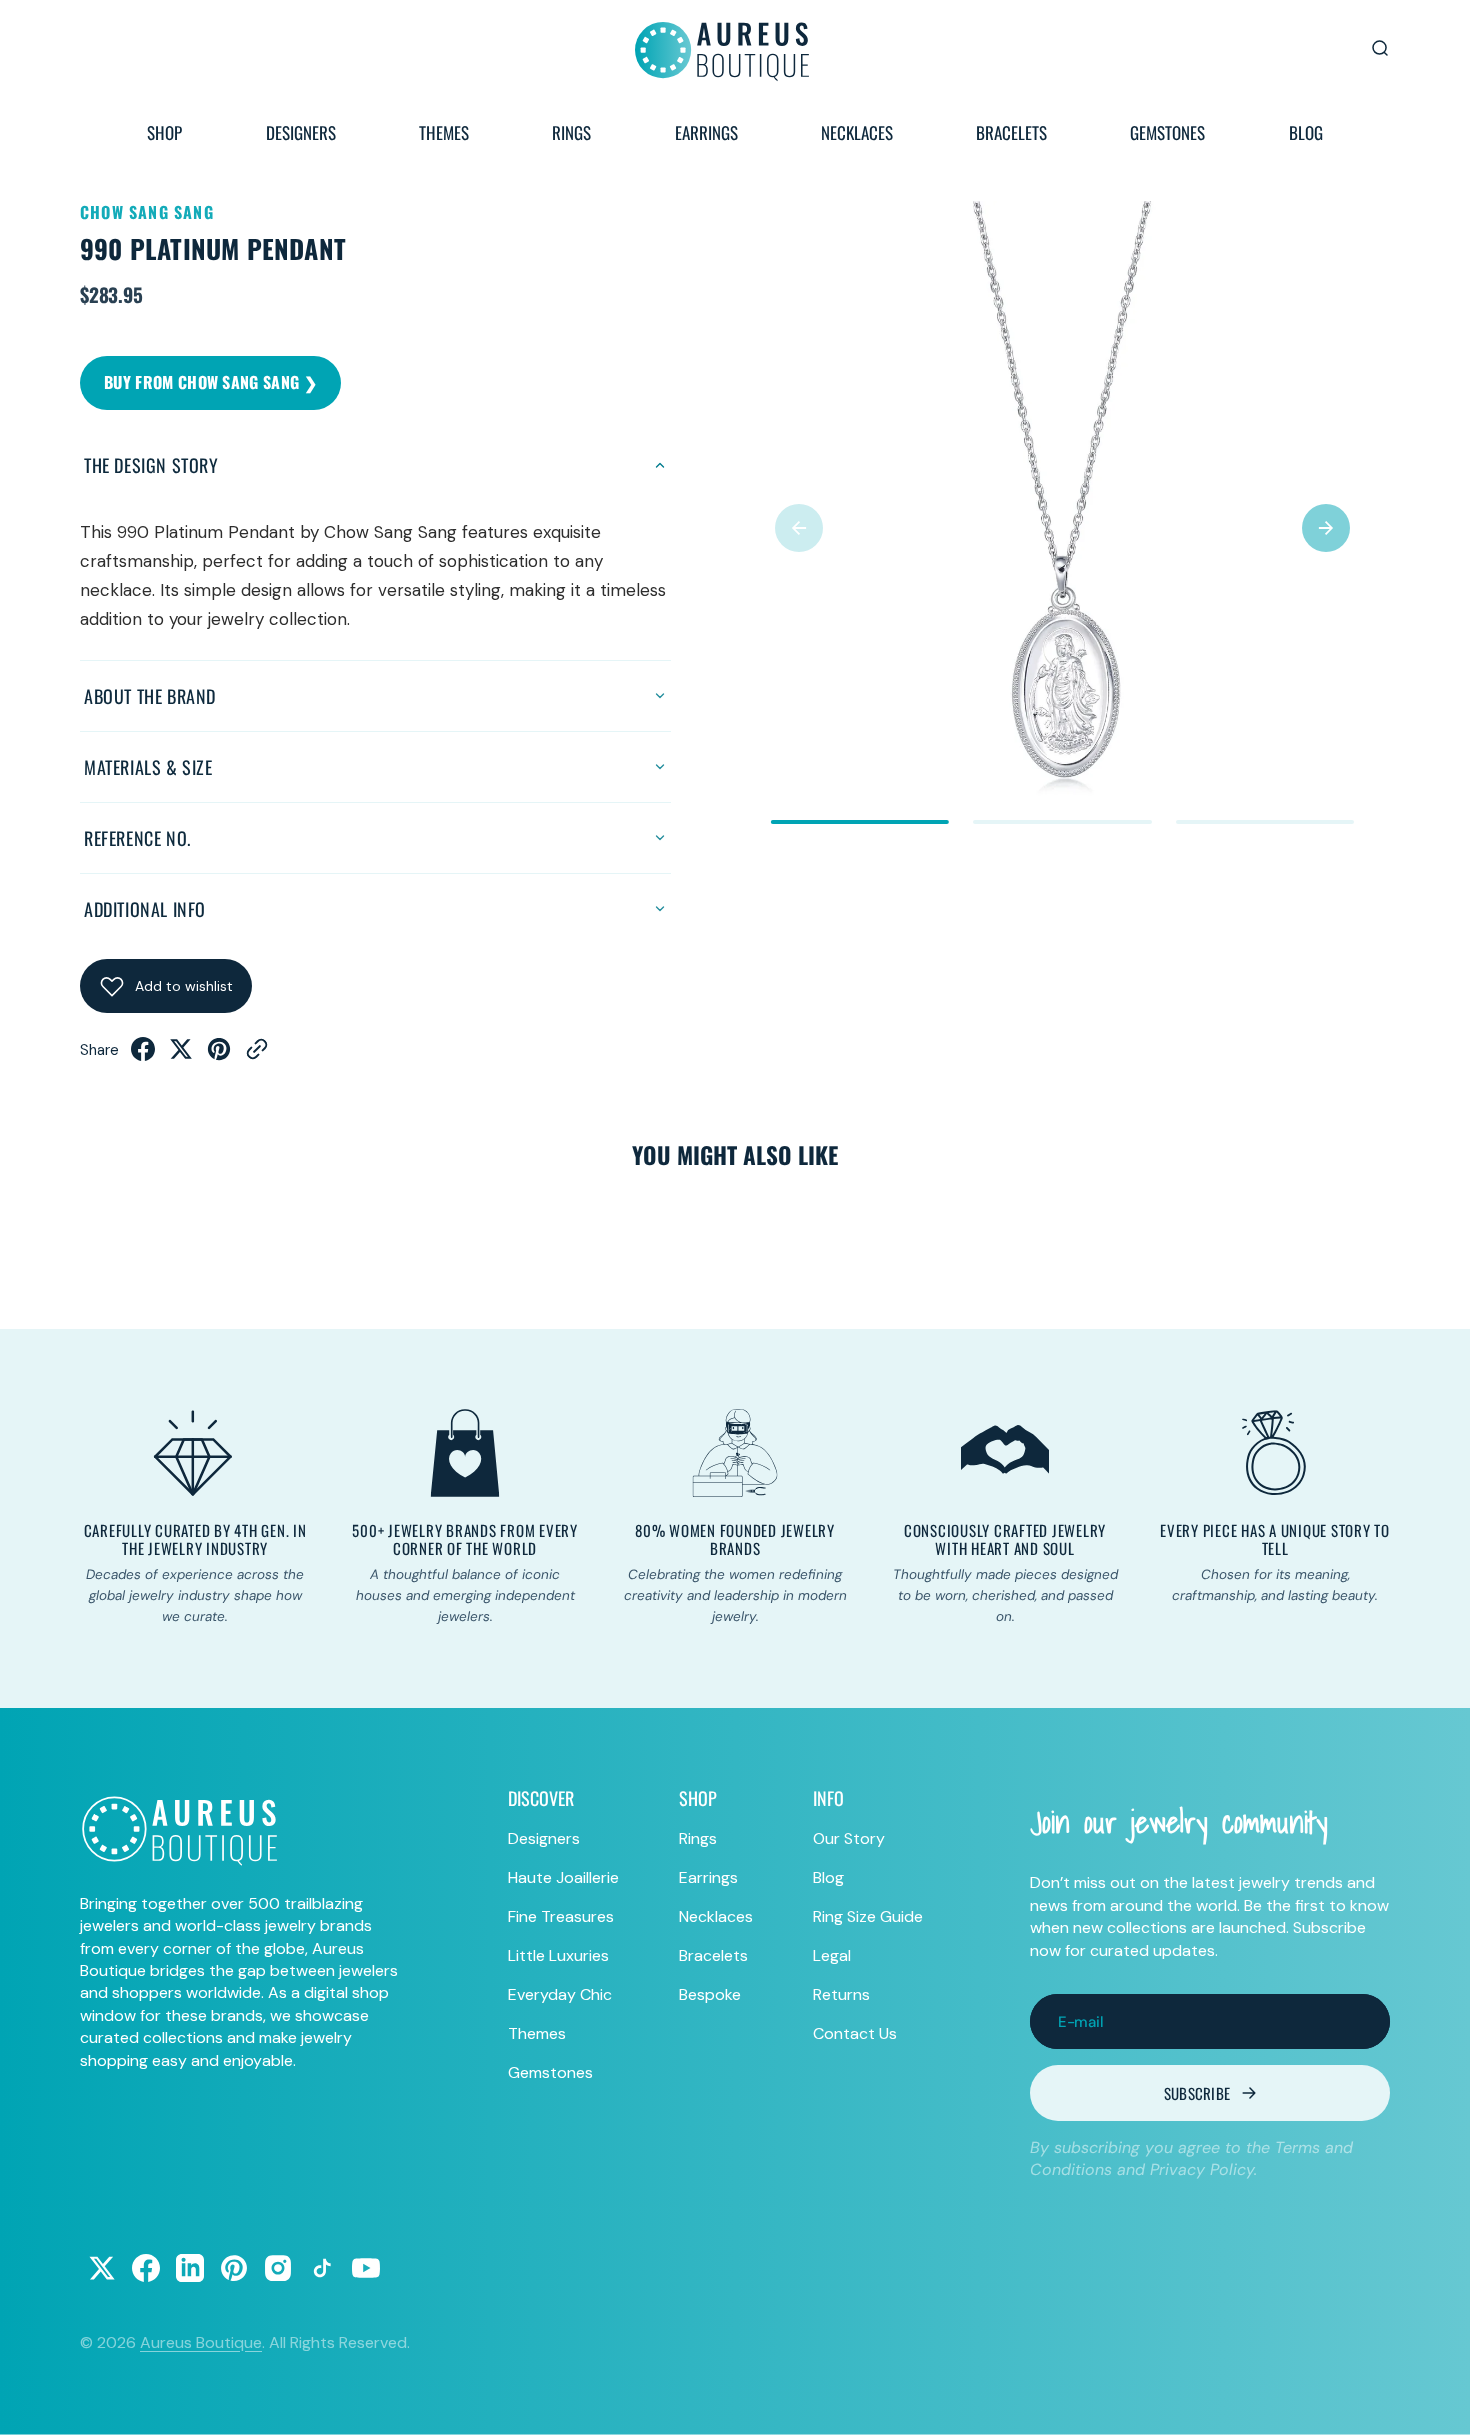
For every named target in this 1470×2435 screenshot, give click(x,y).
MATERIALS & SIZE (148, 767)
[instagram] (278, 2268)
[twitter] (181, 1055)
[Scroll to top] (1436, 2401)
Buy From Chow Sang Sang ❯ (210, 382)
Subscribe (1197, 2093)
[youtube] (366, 2268)
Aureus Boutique (201, 2342)
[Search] (1380, 48)
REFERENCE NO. (137, 838)
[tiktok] (322, 2268)
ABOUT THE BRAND (150, 696)
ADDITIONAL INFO (145, 909)
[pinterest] (219, 1055)
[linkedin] (190, 2268)
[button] (799, 528)
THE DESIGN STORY (151, 465)
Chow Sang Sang (147, 212)
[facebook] (143, 1055)
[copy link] (257, 1055)
